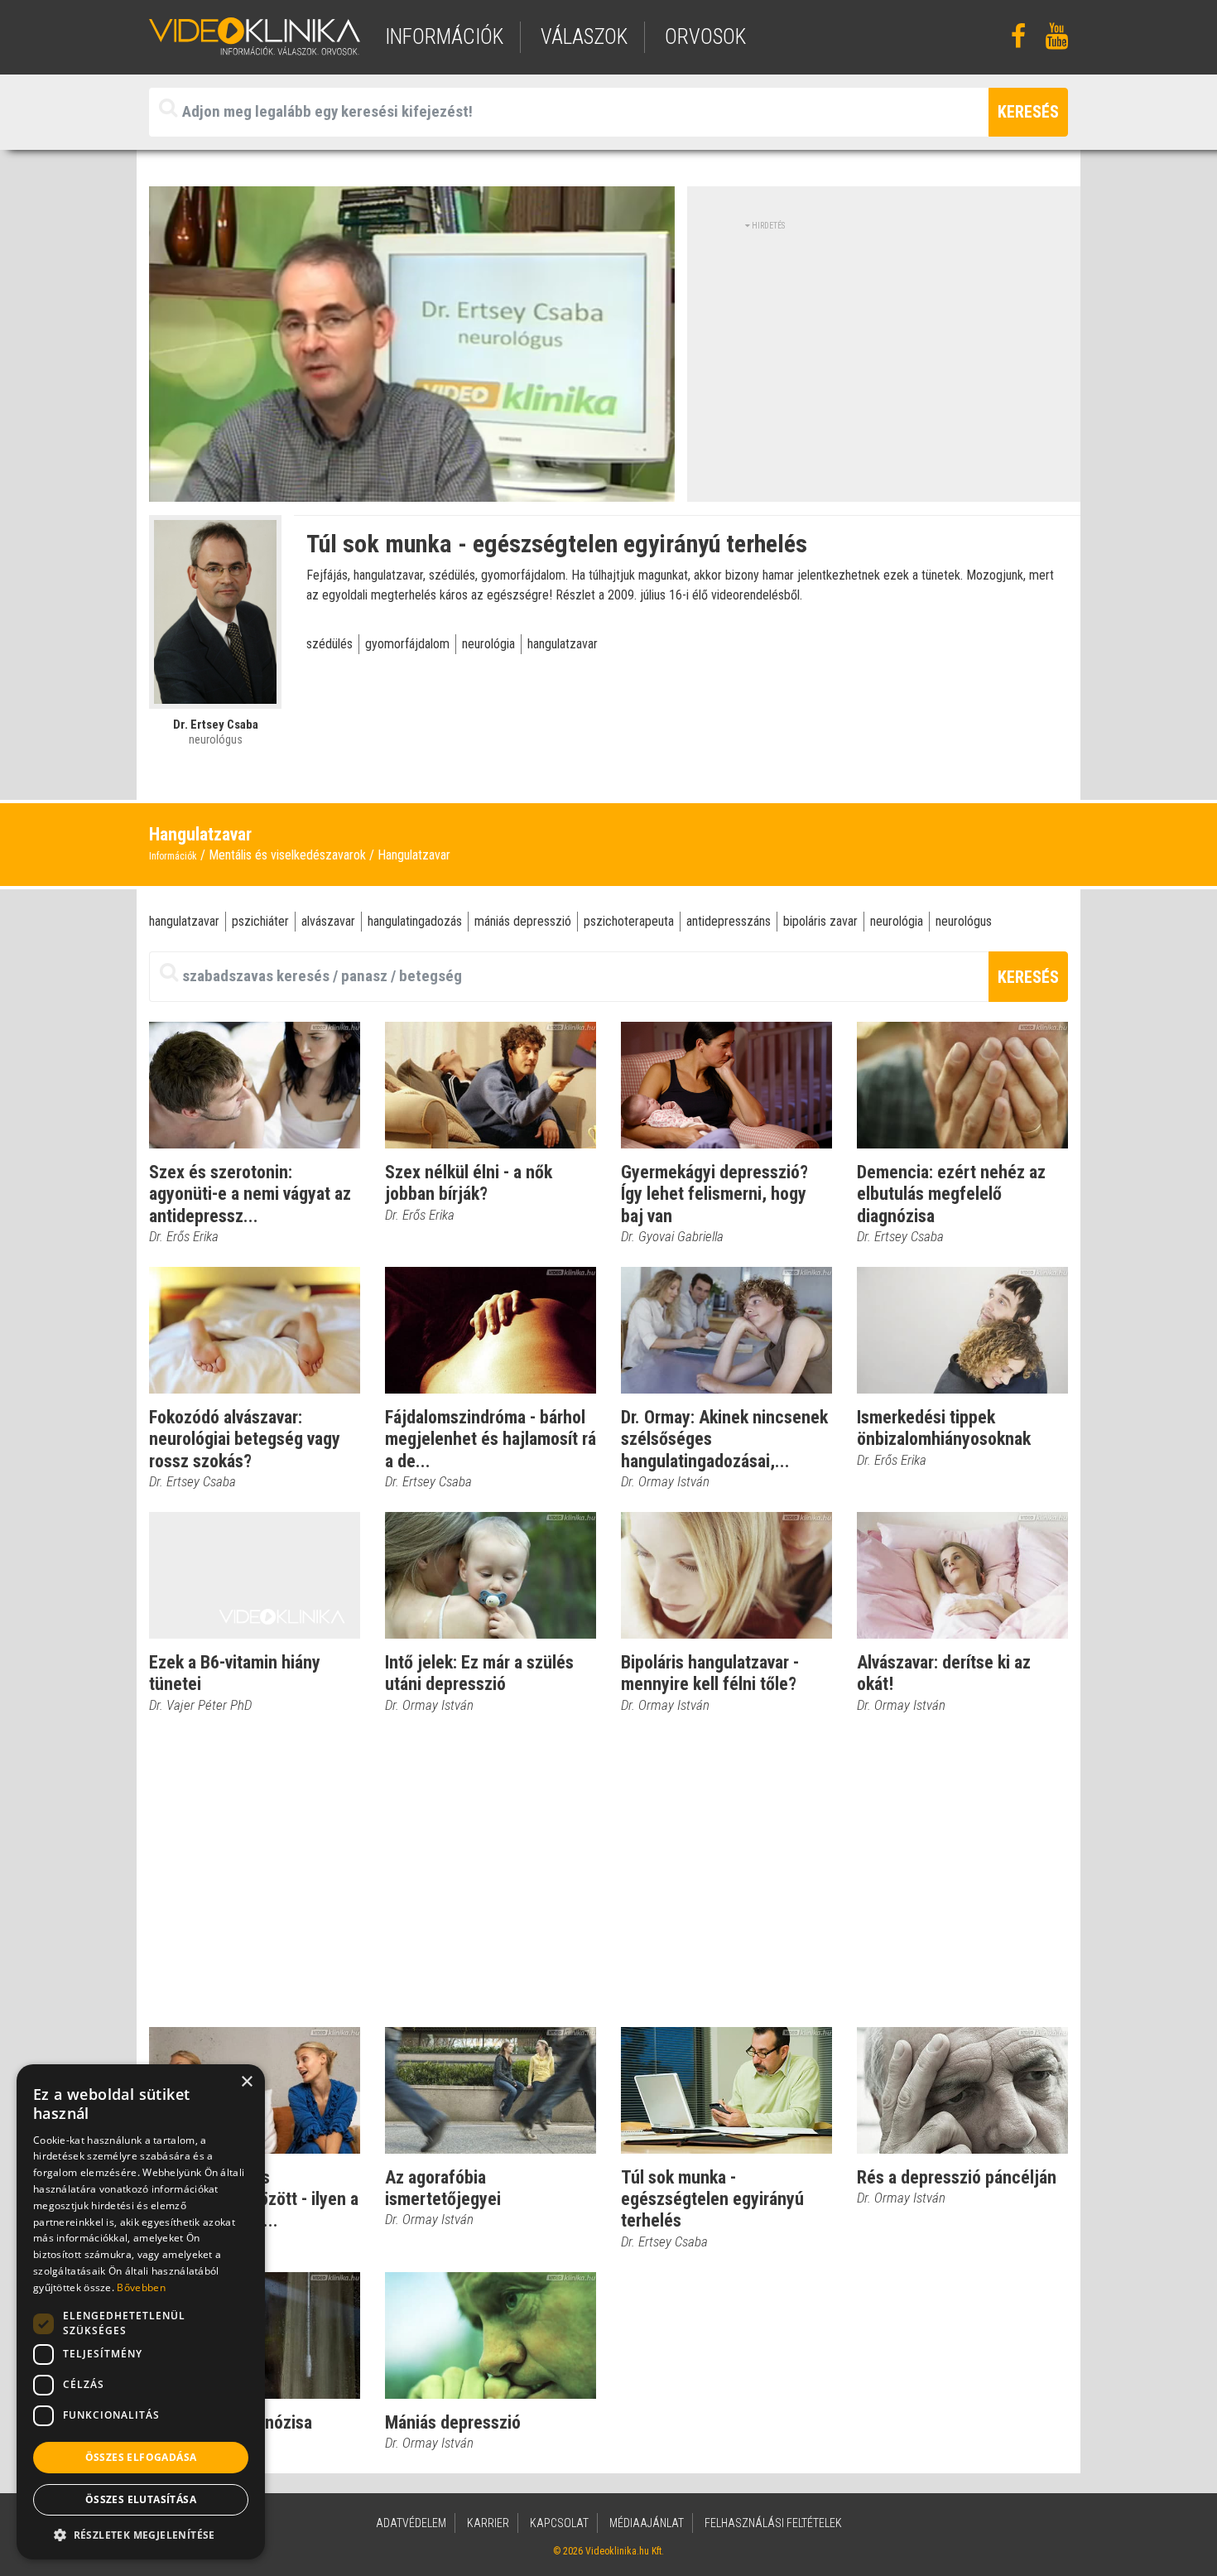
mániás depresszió (523, 921)
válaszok (584, 37)
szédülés (330, 644)
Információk (173, 856)
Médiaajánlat (647, 2523)
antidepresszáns (729, 921)
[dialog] (141, 2312)
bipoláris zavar (820, 921)
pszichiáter (260, 921)
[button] (141, 2535)
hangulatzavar (563, 644)
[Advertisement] (884, 348)
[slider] (410, 490)
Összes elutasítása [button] (141, 2499)
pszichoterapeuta (629, 921)
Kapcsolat (559, 2523)
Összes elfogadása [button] (141, 2457)
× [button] (246, 2082)
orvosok (705, 37)
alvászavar (328, 921)
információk (444, 37)
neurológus (964, 921)
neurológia (488, 644)
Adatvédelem (411, 2523)
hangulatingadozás (415, 921)
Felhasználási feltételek (773, 2523)
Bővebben (141, 2287)
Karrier (488, 2523)
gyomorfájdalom (407, 644)
